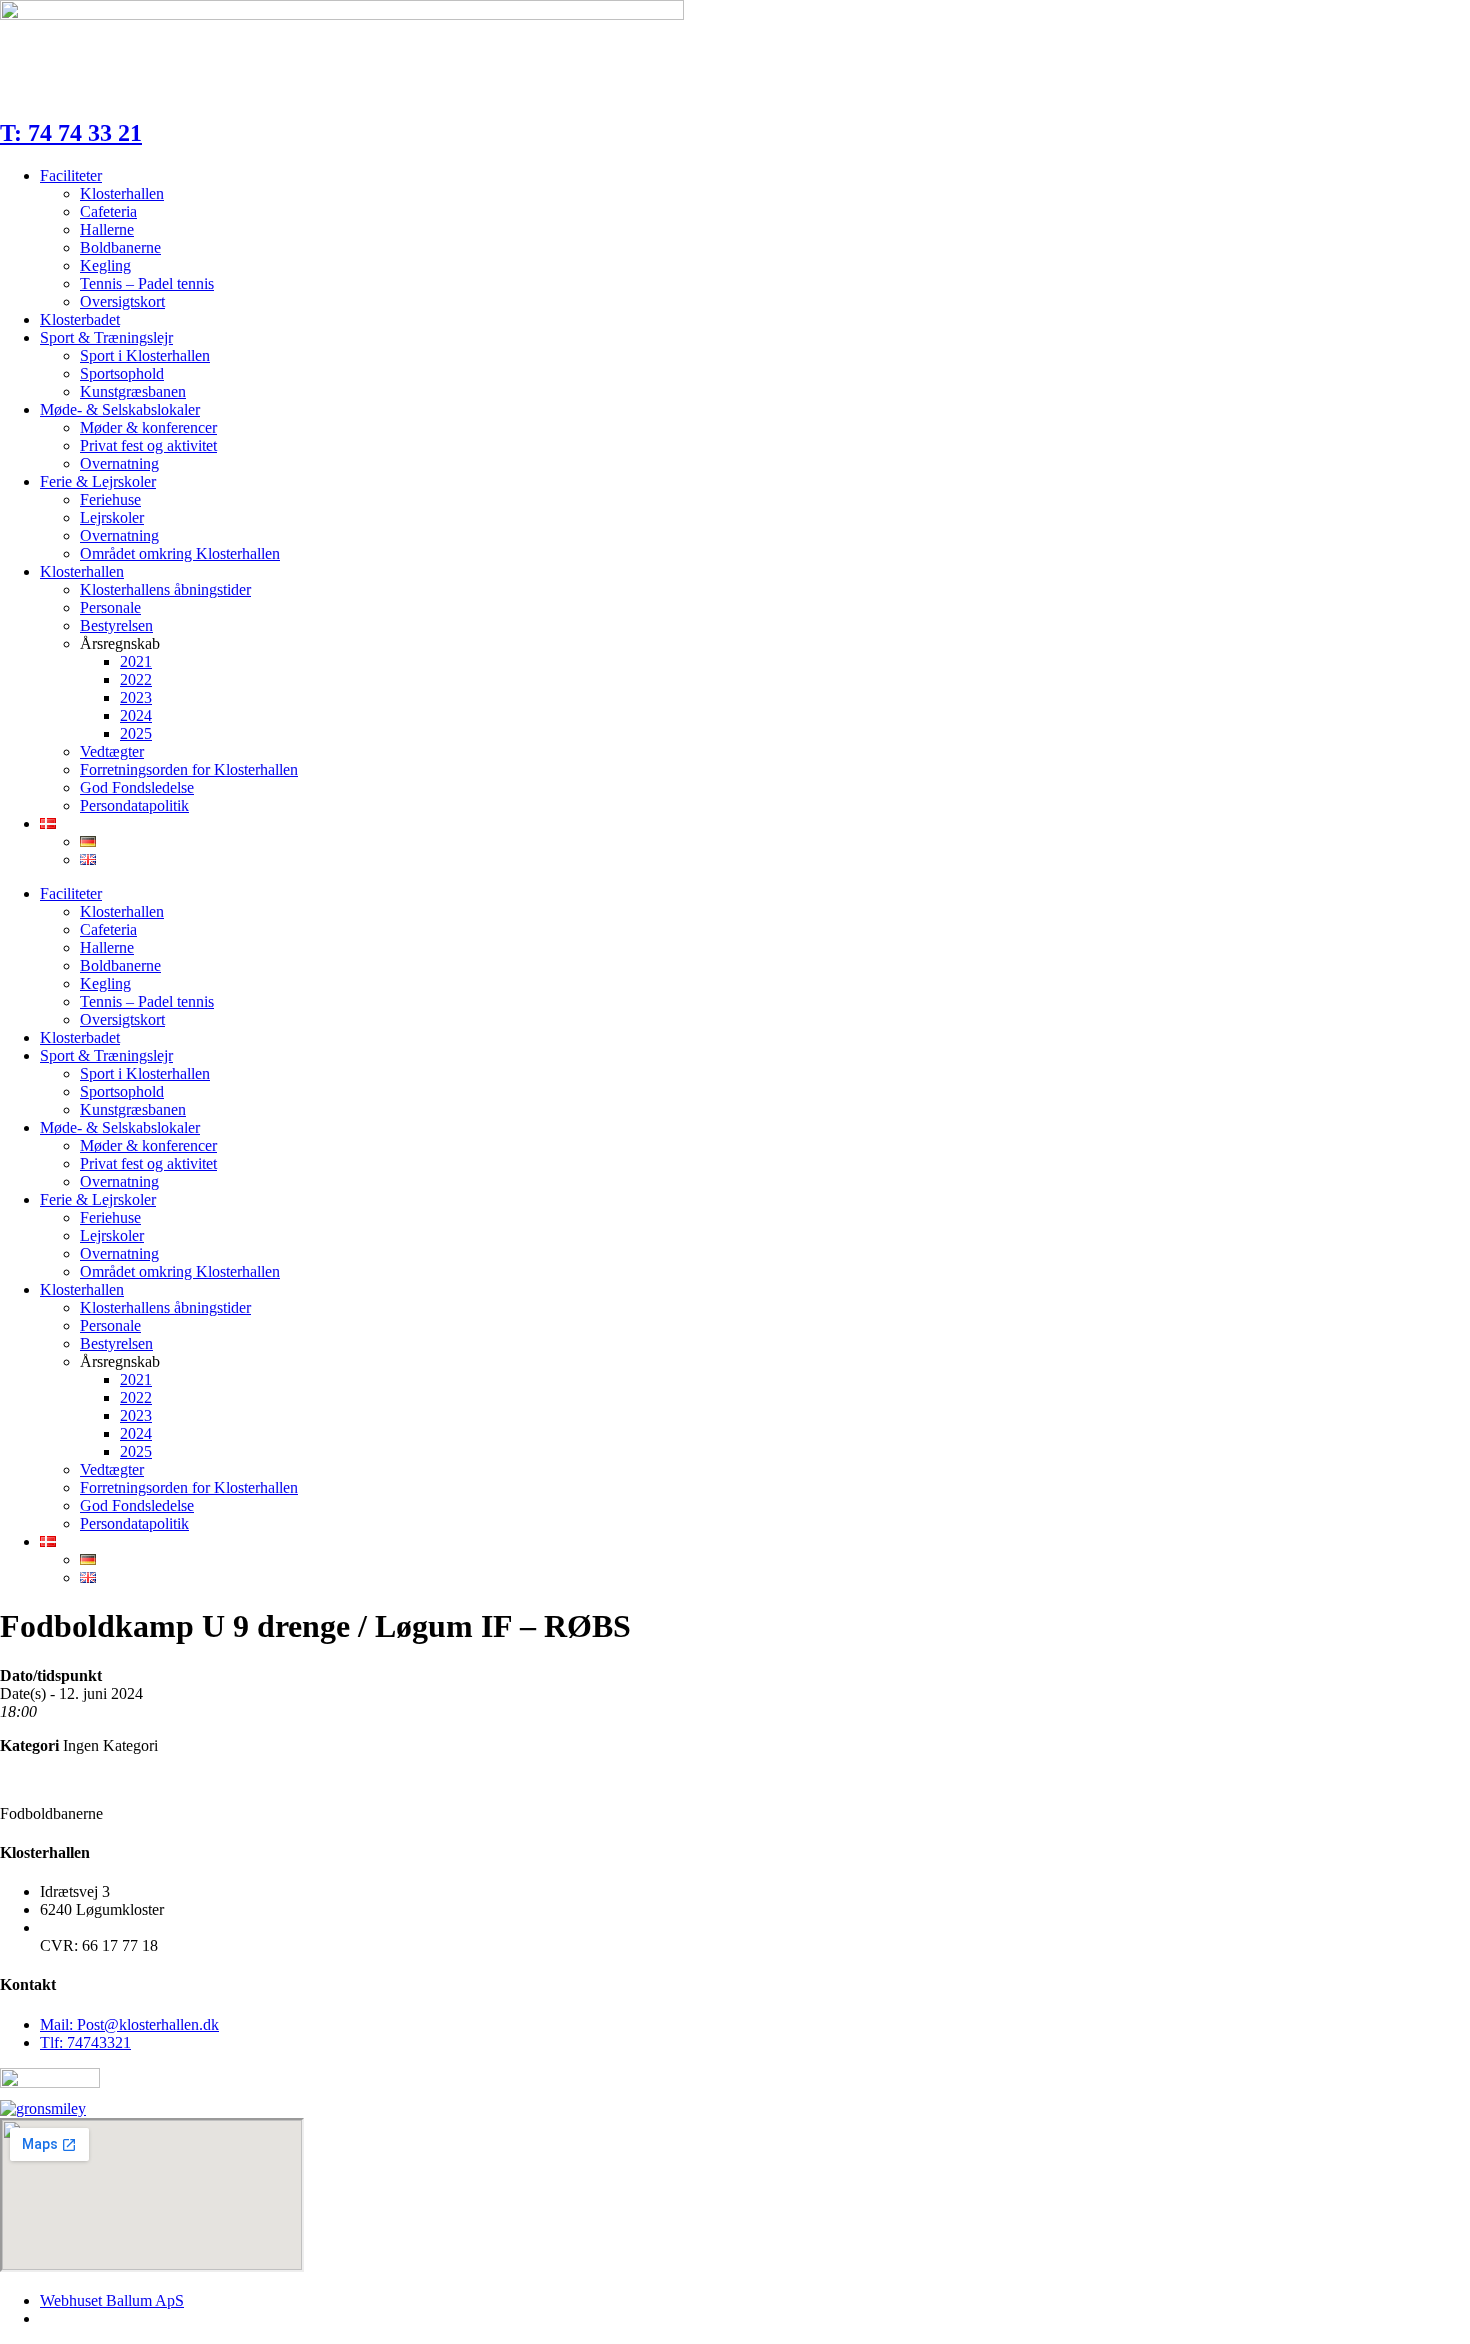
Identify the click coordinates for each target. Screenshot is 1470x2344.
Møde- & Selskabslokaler (120, 409)
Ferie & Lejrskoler (98, 481)
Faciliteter (71, 175)
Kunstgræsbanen (133, 391)
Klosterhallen (122, 193)
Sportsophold (122, 373)
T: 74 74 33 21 (71, 133)
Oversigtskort (122, 301)
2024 (136, 715)
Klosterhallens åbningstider (165, 589)
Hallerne (107, 229)
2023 (136, 697)
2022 (136, 679)
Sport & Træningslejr (106, 337)
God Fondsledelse (137, 787)
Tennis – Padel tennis (147, 283)
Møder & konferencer (148, 427)
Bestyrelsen (116, 625)
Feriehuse (110, 499)
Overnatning (119, 463)
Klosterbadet (80, 319)
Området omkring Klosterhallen (180, 553)
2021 (136, 661)
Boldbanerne (120, 247)
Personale (110, 607)
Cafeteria (108, 211)
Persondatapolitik (134, 805)
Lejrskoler (112, 517)
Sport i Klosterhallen (145, 355)
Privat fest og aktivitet (148, 445)
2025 (136, 733)
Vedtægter (112, 751)
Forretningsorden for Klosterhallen (189, 769)
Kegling (105, 265)
